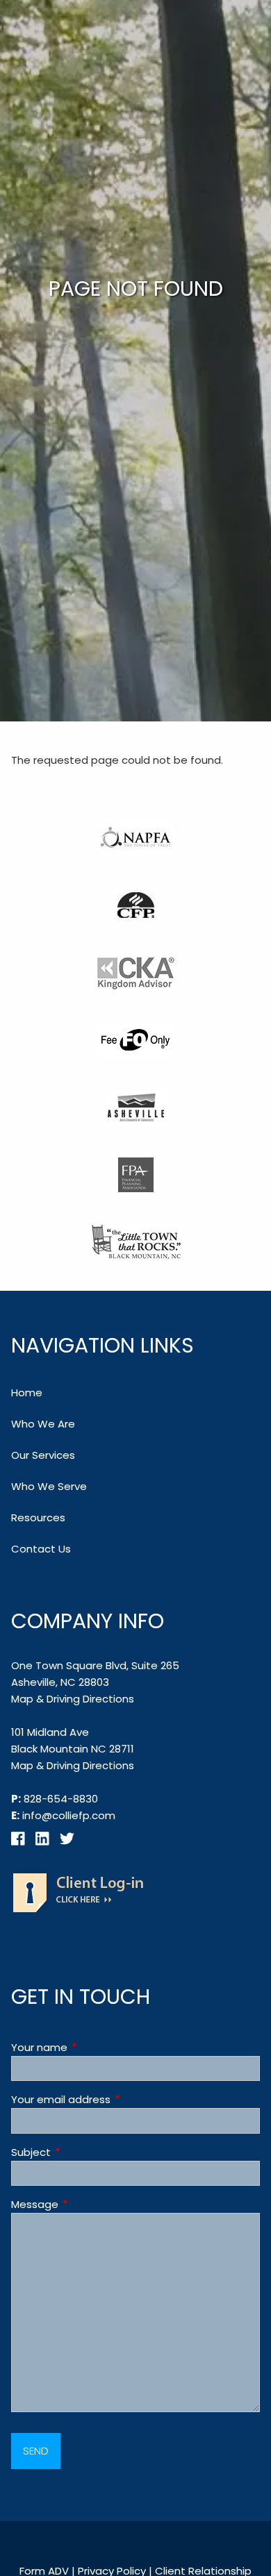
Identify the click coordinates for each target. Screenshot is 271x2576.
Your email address (114, 2099)
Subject (84, 2152)
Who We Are (43, 1424)
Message (88, 2204)
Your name (92, 2047)
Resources (38, 1517)
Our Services (43, 1455)
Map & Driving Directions (73, 1699)
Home (27, 1392)
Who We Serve (49, 1486)
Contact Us (41, 1549)
